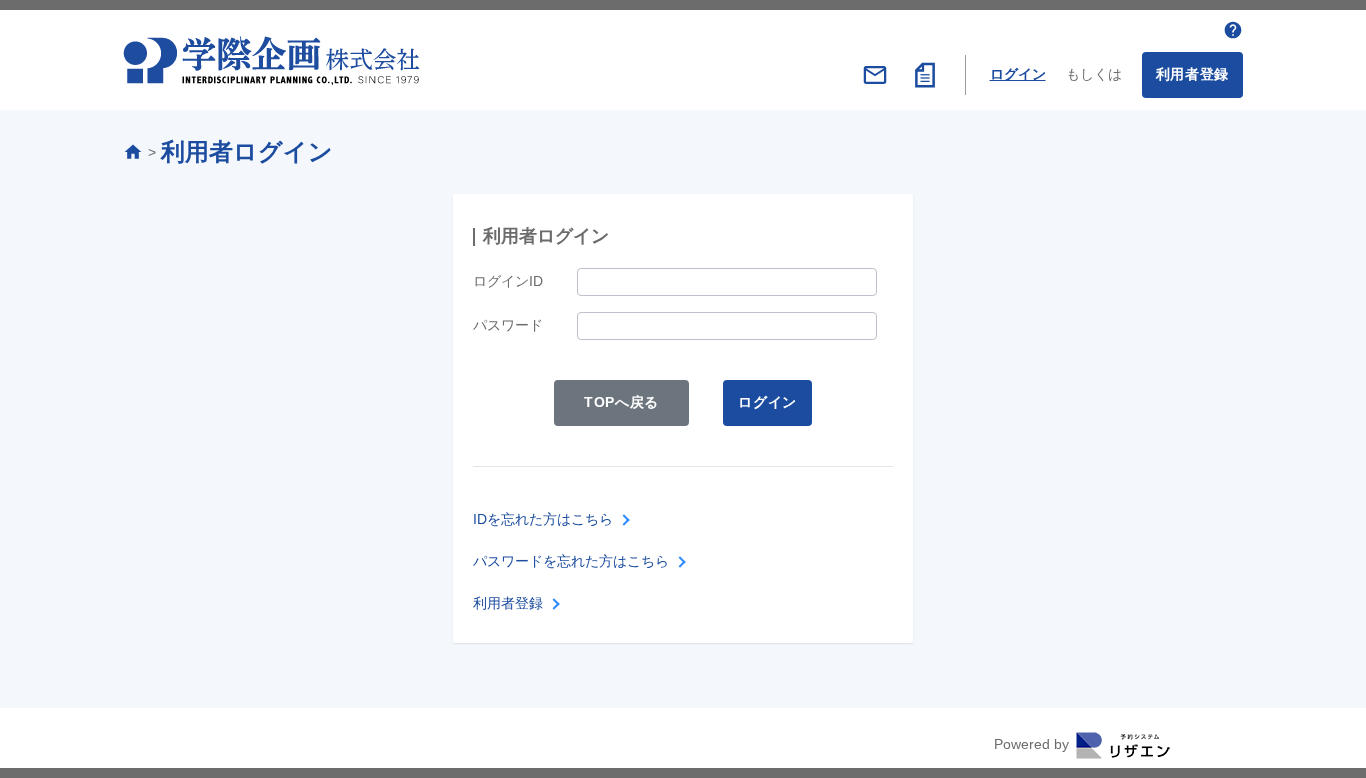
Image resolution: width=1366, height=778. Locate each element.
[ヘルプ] (1233, 30)
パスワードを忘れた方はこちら (571, 561)
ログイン (1018, 74)
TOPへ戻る (621, 402)
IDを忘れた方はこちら (543, 519)
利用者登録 (1193, 74)
